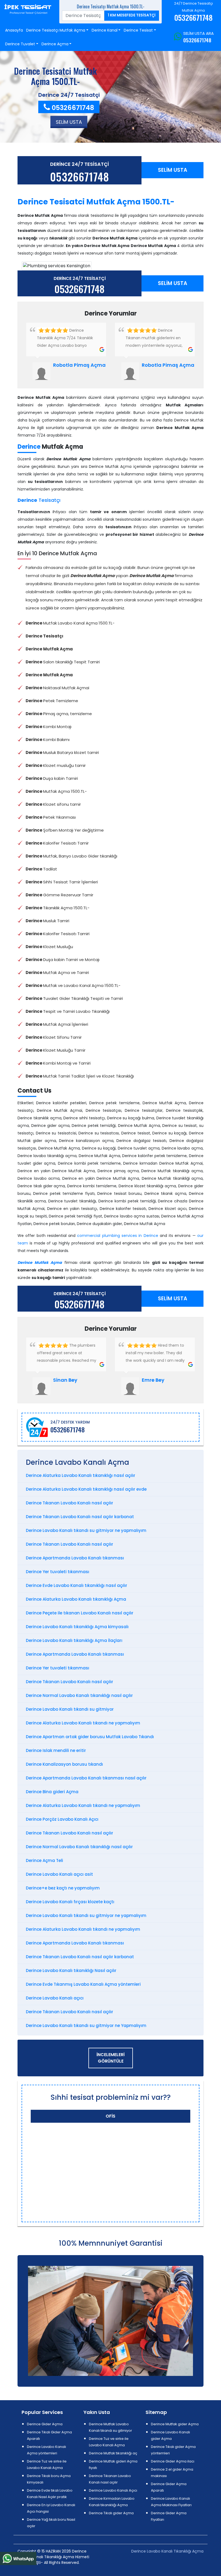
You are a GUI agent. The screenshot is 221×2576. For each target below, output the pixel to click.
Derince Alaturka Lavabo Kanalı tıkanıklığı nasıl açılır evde (86, 1489)
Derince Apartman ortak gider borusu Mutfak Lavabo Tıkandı (90, 1737)
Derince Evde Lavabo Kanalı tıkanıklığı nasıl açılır (77, 1585)
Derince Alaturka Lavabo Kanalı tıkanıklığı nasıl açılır (81, 1475)
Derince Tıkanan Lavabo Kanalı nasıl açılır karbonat (80, 1517)
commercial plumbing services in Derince (118, 1236)
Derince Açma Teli (44, 1860)
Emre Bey (153, 1380)
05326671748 (197, 40)
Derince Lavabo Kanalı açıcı (55, 1998)
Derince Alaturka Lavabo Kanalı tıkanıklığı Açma (76, 1599)
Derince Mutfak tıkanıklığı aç (113, 2453)
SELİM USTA (173, 170)
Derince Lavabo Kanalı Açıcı (113, 2490)
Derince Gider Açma (45, 2424)
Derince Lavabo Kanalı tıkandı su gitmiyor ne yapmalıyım (86, 1530)
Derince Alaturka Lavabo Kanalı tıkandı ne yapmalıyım (83, 1723)
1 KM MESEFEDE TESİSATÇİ (132, 15)
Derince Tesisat (138, 30)
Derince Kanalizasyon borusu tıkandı (64, 1764)
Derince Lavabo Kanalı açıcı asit (59, 1874)
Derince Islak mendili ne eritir (56, 1750)
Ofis (110, 2116)
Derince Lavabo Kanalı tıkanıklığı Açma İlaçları (74, 1640)
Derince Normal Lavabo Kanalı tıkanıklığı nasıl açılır (79, 1695)
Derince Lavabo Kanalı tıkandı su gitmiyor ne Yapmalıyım (86, 2026)
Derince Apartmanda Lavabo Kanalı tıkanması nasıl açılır (86, 1778)
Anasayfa (14, 30)
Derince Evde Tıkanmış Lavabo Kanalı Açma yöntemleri (83, 1984)
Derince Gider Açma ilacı (173, 2461)
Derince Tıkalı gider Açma (111, 2513)
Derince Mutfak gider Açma (175, 2424)
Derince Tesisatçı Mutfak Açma (56, 30)
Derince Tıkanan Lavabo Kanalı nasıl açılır (70, 1503)
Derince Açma (55, 44)
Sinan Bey (65, 1380)
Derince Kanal (105, 30)
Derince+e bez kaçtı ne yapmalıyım (63, 1888)
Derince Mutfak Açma (40, 1263)
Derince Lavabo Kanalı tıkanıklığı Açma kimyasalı (77, 1627)
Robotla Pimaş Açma (79, 365)
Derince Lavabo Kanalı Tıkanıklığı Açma (167, 2551)
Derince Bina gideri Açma (52, 1792)
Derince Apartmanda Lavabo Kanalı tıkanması (75, 1558)
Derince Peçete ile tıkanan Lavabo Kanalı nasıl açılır (80, 1613)
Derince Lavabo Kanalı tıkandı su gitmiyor (70, 1709)
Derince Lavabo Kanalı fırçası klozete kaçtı (70, 1902)
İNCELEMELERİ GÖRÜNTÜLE (110, 2058)
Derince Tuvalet (20, 44)
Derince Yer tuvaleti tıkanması (58, 1572)
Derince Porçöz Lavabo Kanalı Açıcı (62, 1819)
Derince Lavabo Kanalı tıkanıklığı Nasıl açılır (71, 1970)
